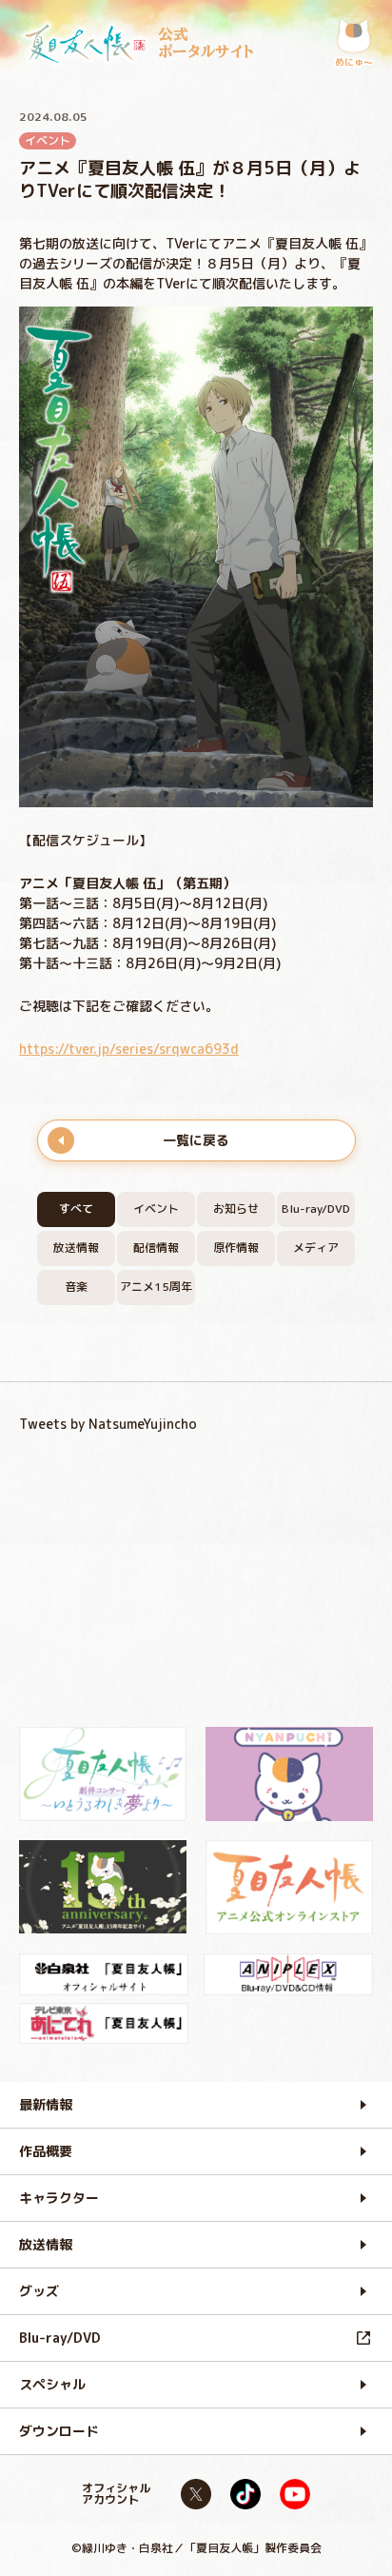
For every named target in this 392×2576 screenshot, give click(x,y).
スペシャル (52, 2384)
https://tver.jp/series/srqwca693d (129, 1049)
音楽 (76, 1287)
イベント (156, 1209)
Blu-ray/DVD (316, 1209)
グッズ (39, 2291)
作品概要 (46, 2151)
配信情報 (156, 1248)
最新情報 (46, 2104)
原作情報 (236, 1248)
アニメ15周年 (156, 1287)
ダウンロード (59, 2431)
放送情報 (76, 1248)
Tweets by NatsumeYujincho (108, 1424)
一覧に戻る (196, 1140)
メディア (316, 1248)
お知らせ (236, 1209)
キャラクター (59, 2198)
